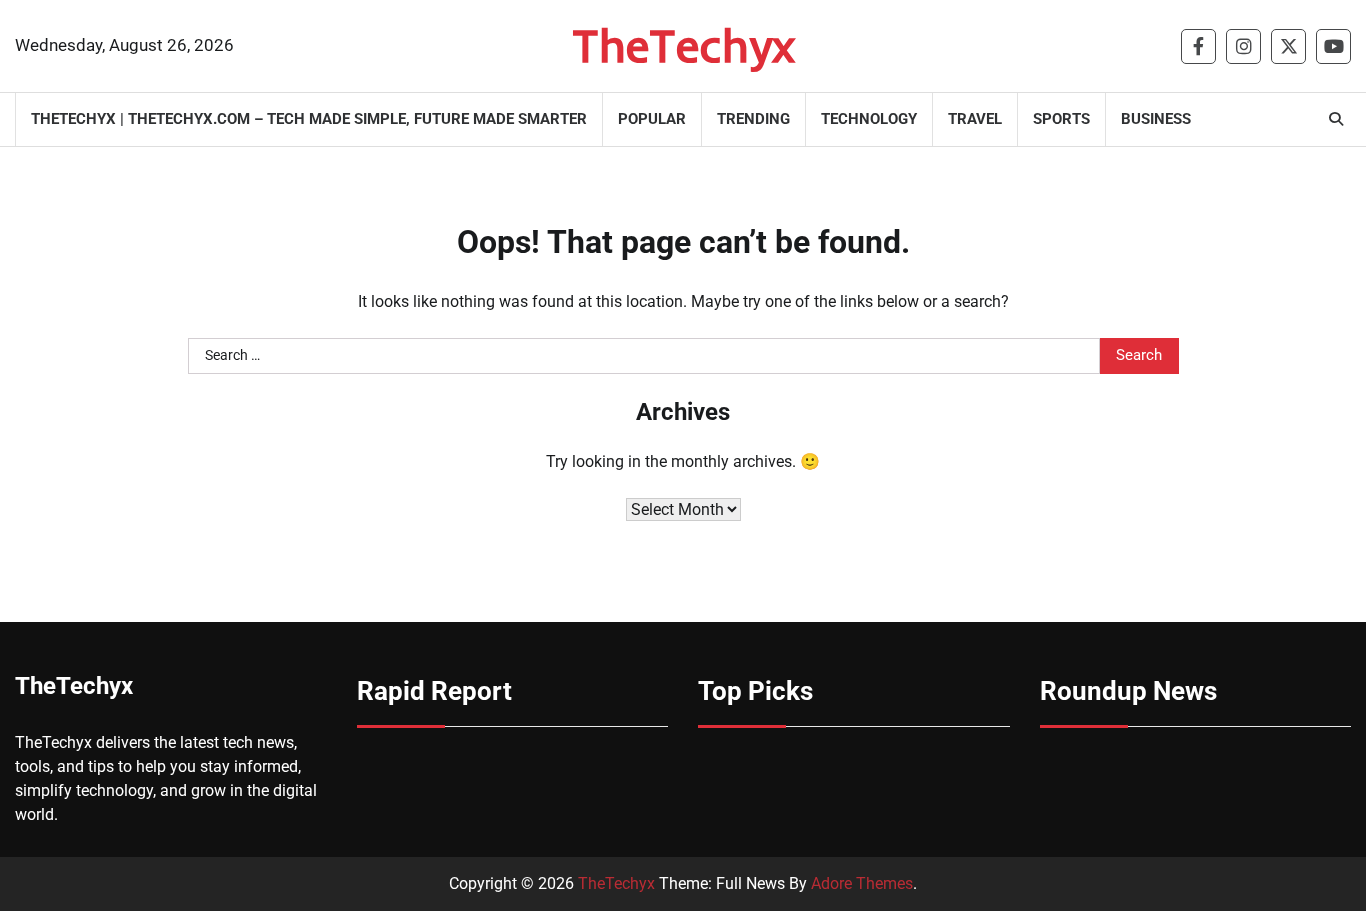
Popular (652, 119)
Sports (1061, 119)
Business (1156, 119)
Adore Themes (862, 883)
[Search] (1336, 119)
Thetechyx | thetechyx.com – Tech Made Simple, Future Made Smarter (309, 119)
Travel (975, 119)
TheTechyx (683, 45)
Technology (869, 119)
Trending (753, 119)
